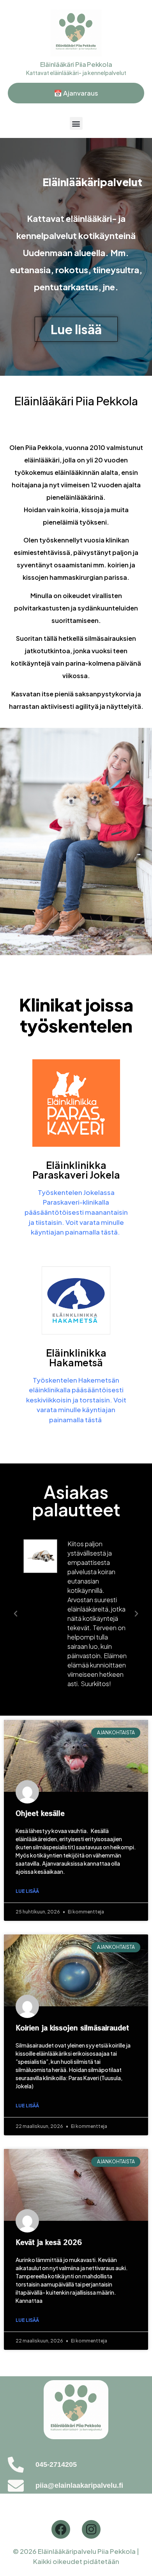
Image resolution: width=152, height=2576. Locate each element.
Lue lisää (27, 1891)
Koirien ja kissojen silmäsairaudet (72, 2027)
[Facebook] (61, 2529)
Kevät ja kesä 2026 (49, 2242)
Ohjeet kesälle (40, 1813)
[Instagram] (91, 2529)
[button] (76, 123)
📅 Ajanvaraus (76, 93)
